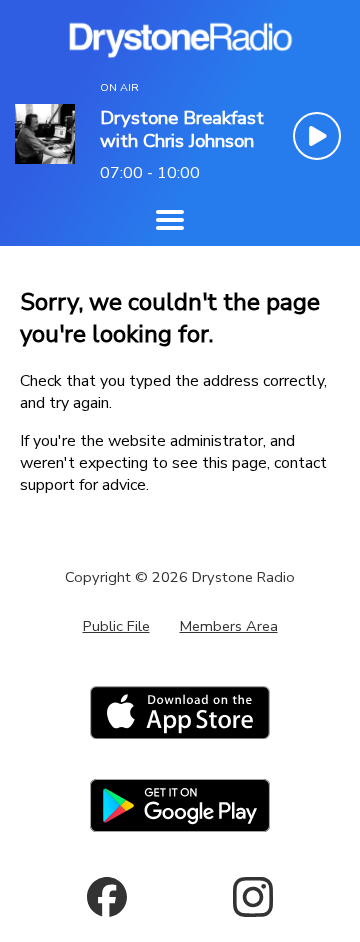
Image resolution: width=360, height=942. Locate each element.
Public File (116, 626)
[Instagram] (253, 897)
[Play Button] (317, 136)
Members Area (229, 626)
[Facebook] (107, 897)
